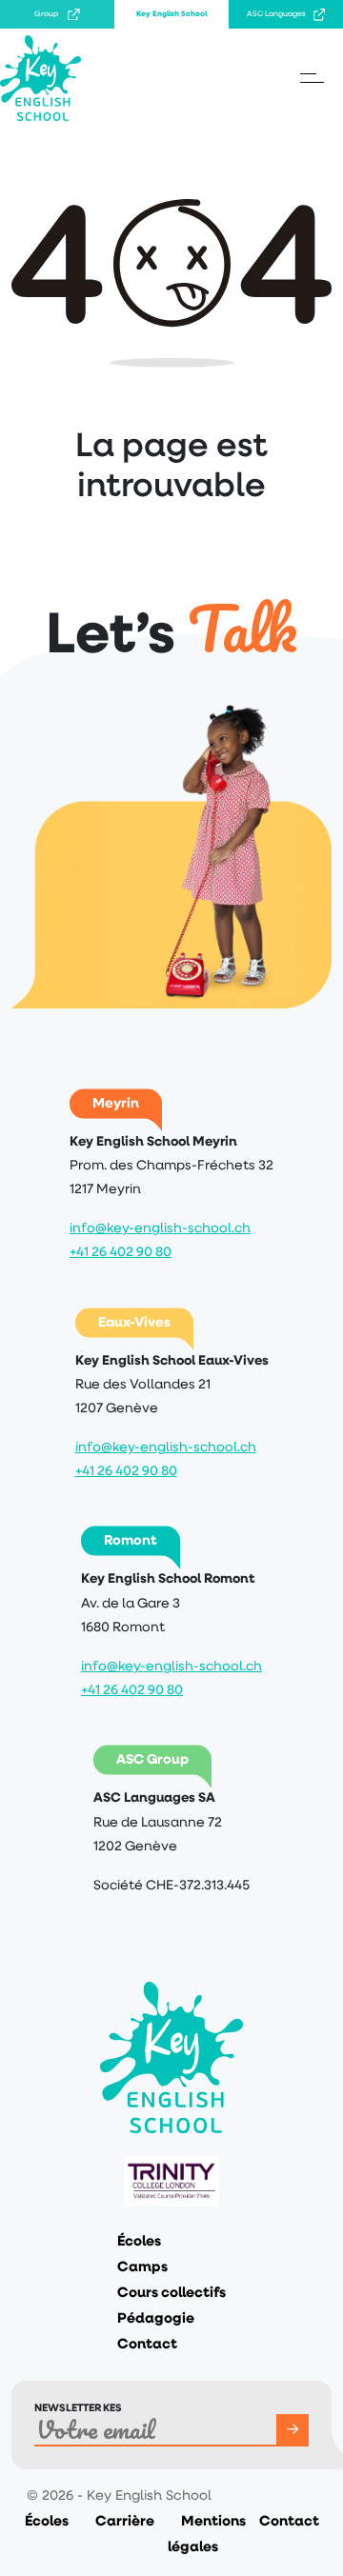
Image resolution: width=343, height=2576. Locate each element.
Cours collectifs (171, 2294)
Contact (147, 2345)
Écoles (139, 2242)
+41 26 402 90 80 (121, 1253)
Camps (142, 2268)
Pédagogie (156, 2319)
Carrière (125, 2522)
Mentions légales (207, 2535)
